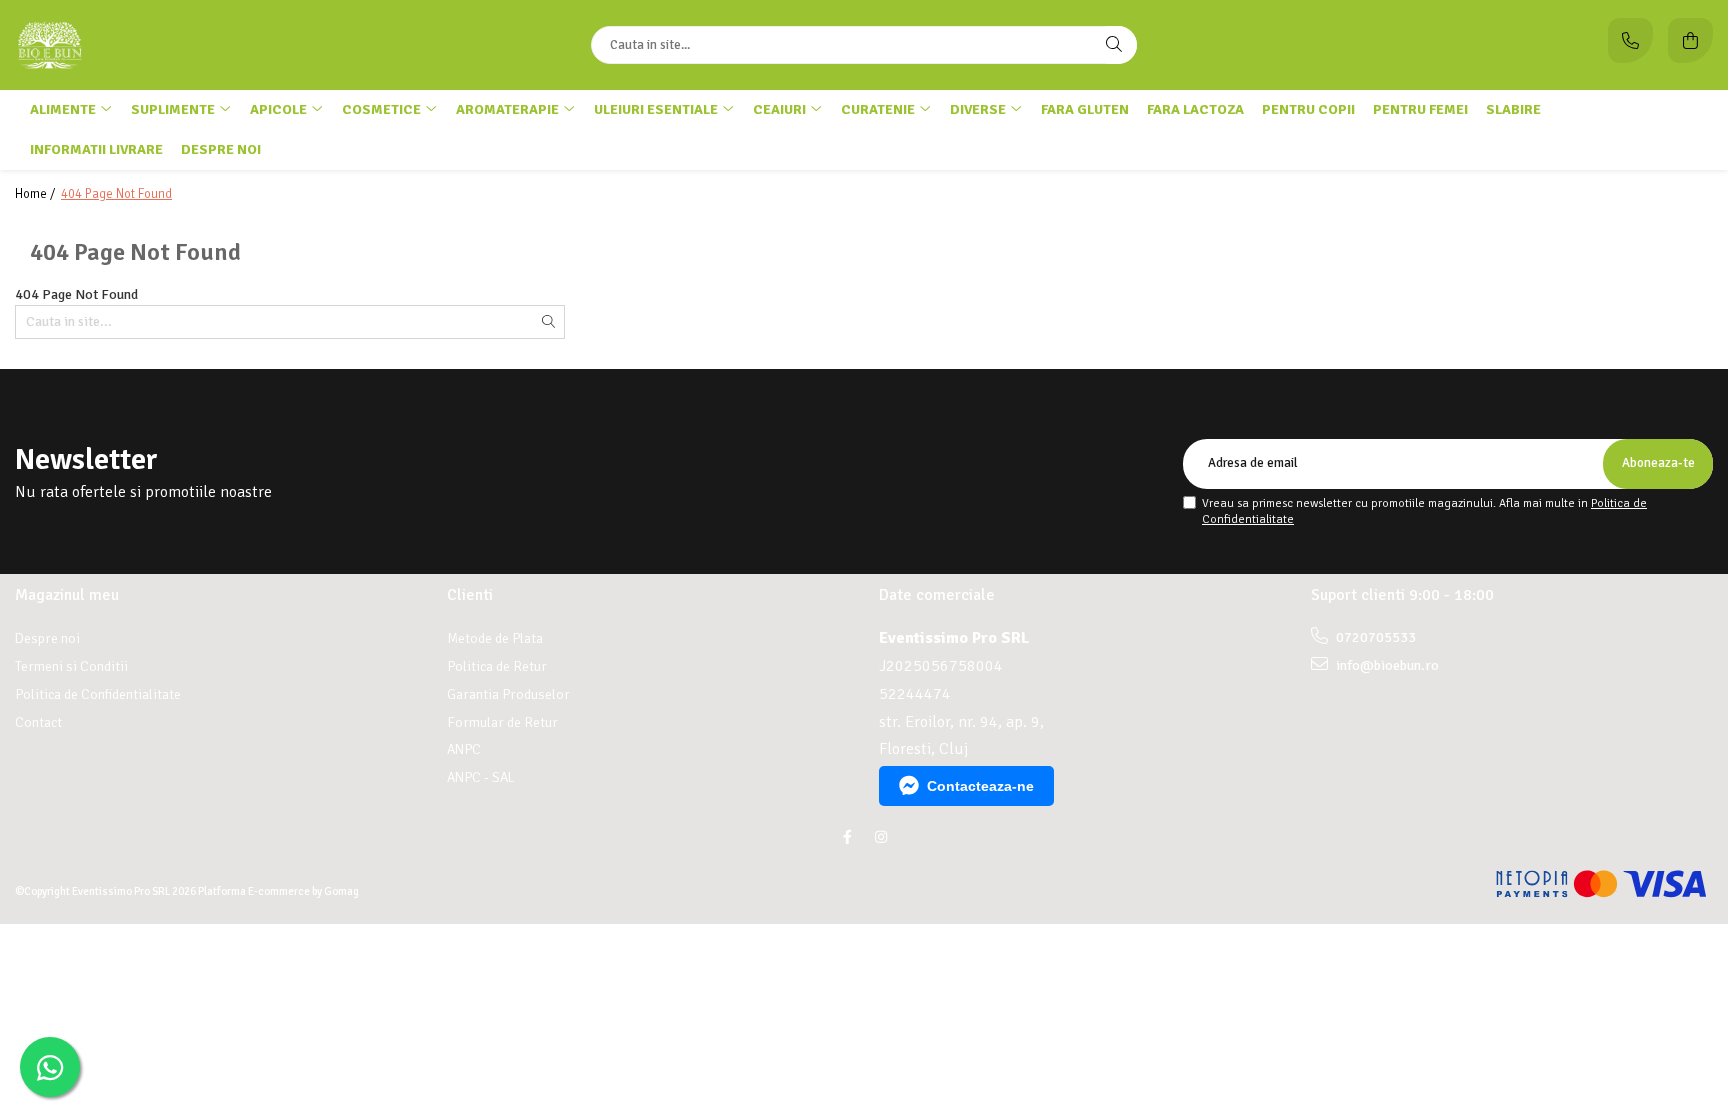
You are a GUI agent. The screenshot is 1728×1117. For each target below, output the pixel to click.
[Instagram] (881, 837)
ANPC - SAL (481, 777)
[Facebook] (847, 837)
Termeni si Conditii (71, 666)
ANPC (464, 749)
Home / (36, 194)
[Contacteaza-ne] (1630, 40)
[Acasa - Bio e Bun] (140, 45)
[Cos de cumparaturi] (1690, 40)
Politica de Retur (497, 666)
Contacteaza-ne (980, 786)
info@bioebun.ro (1386, 665)
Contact (38, 722)
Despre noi (221, 149)
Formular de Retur (502, 722)
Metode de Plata (495, 638)
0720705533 (1374, 637)
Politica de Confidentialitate (98, 694)
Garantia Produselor (508, 694)
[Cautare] (1114, 45)
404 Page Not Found (116, 194)
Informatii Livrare (96, 149)
